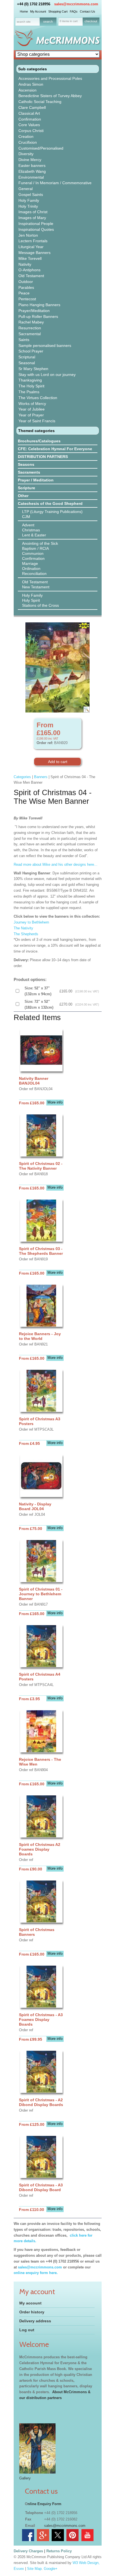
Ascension (27, 90)
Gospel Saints (31, 195)
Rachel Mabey (31, 322)
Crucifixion (28, 142)
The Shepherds (26, 934)
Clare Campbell (32, 107)
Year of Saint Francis (37, 421)
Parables (26, 287)
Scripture (27, 488)
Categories (22, 777)
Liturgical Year (31, 247)
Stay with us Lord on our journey (47, 375)
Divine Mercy (30, 160)
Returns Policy (59, 2551)
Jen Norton (28, 235)
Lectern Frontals (33, 241)
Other (23, 496)
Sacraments (29, 472)
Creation (26, 136)
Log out (27, 2330)
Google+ (51, 2569)
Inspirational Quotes (36, 229)
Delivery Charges (28, 2551)
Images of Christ (33, 212)
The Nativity (23, 928)
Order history (32, 2312)
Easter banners (32, 166)
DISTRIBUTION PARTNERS (43, 457)
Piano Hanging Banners (39, 305)
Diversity (26, 154)
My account (30, 2303)
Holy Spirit (31, 600)
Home (24, 11)
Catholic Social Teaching (40, 102)
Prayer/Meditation (34, 311)
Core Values (29, 125)
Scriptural (27, 357)
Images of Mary (32, 218)
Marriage (30, 563)
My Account (38, 11)
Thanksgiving (30, 380)
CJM (26, 517)
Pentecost (27, 299)
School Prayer (31, 351)
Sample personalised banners (45, 346)
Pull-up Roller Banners (38, 316)
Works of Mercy (32, 404)
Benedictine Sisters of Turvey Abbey (50, 96)
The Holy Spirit (31, 386)
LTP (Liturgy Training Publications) (52, 512)
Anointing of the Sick (40, 543)
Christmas (31, 530)
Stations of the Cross (40, 605)
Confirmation (30, 119)
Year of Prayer (31, 415)
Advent (28, 525)
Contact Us (88, 11)
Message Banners (34, 253)
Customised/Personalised (41, 148)
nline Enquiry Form (45, 2504)
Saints (24, 340)
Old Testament (31, 276)
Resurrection (30, 328)
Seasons (26, 464)
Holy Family (29, 200)
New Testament (36, 587)
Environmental (31, 177)
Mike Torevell (30, 258)
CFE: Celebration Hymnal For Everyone (55, 449)
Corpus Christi (31, 131)
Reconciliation (34, 574)
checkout (91, 21)
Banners (41, 777)
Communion (33, 553)
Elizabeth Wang (32, 171)
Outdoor (26, 282)
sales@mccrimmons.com (76, 4)
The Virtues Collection (38, 398)
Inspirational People (36, 224)
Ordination (31, 569)
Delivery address (35, 2321)
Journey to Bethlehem (31, 922)
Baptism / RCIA (35, 548)
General (26, 189)
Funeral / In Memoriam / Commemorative (55, 183)
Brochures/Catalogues (39, 441)
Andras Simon (31, 84)
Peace (24, 293)
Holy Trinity (28, 206)
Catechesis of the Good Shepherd (50, 503)
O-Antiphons (29, 270)
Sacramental (30, 334)
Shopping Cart (58, 11)
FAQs (74, 11)
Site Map (34, 2569)
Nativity (25, 264)
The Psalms (29, 392)
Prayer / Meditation (36, 480)
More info (55, 1102)
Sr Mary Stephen (33, 369)
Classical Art (29, 113)
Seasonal (27, 363)
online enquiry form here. (36, 2273)
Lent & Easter (34, 535)
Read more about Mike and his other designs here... (56, 864)
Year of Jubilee (32, 409)
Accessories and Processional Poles (50, 78)
